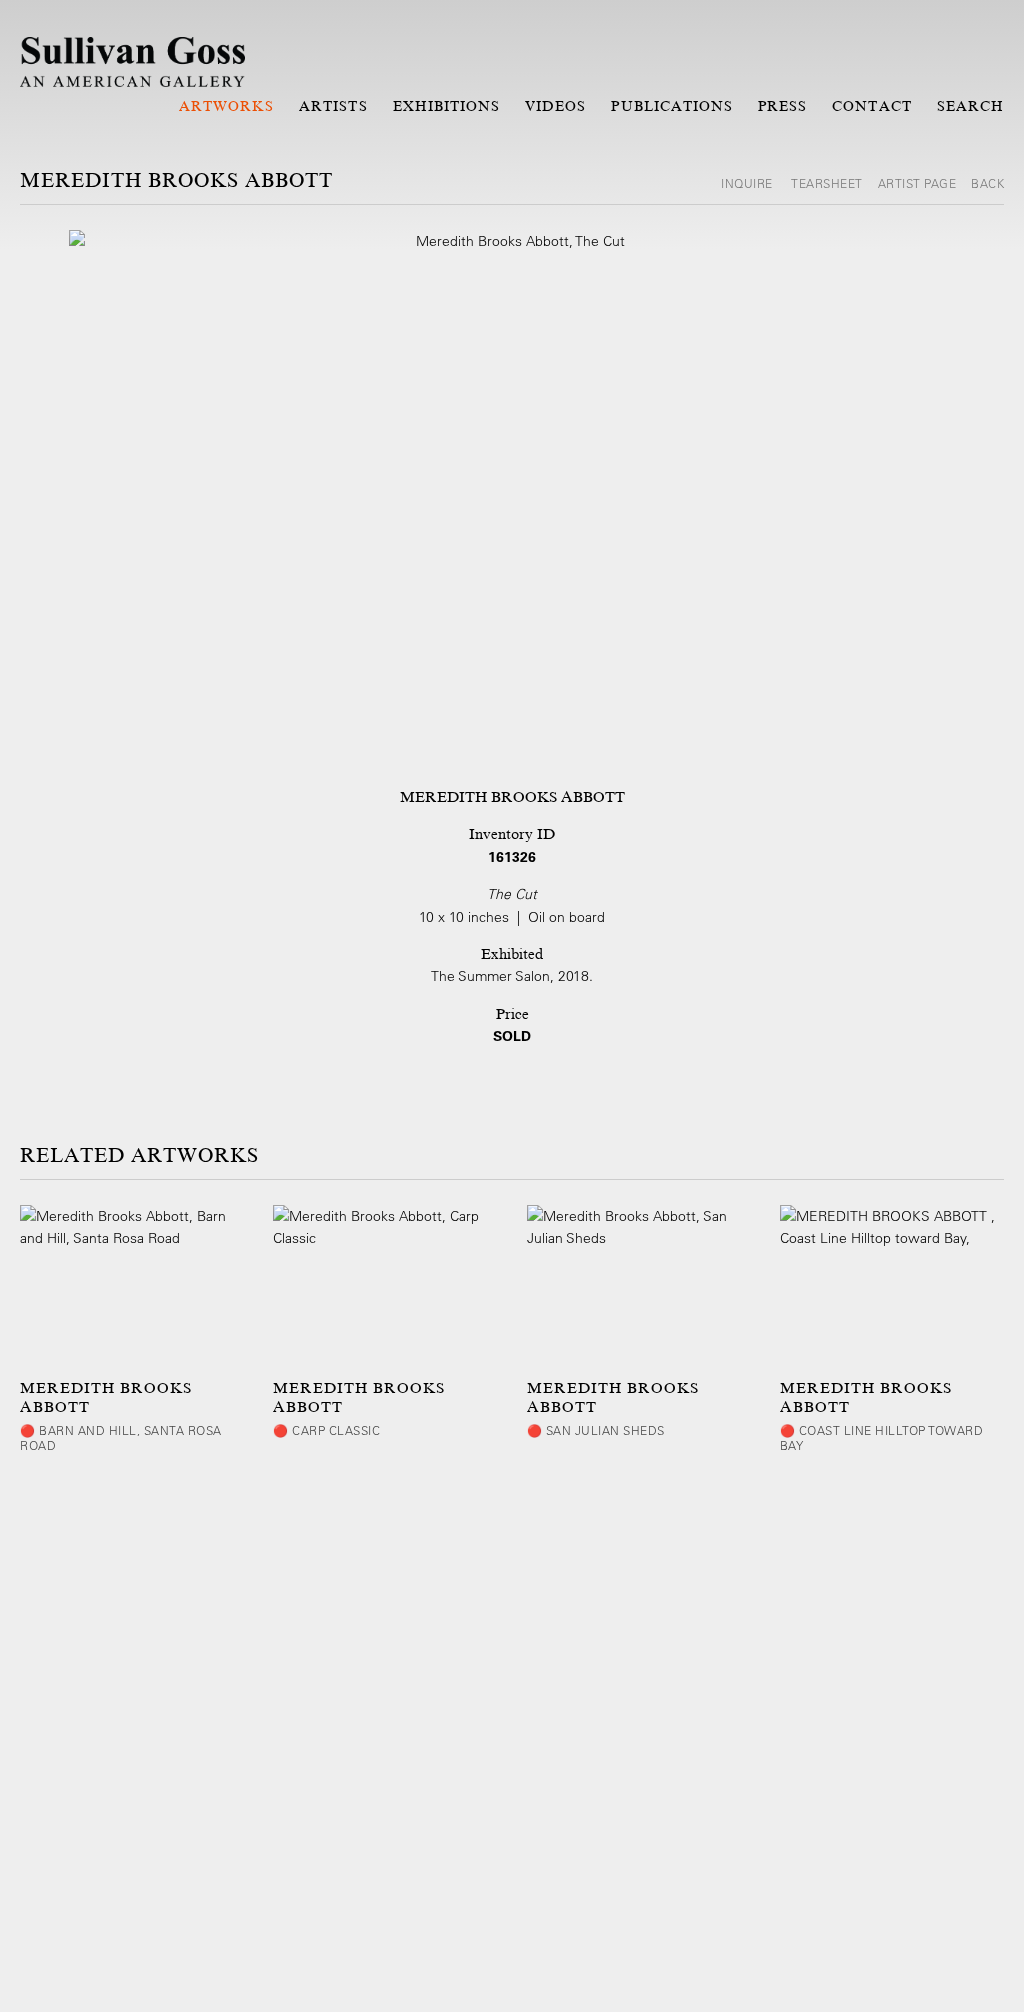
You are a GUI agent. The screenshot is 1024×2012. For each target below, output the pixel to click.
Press (782, 106)
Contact (871, 106)
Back (987, 183)
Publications (672, 106)
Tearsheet (827, 183)
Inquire (748, 183)
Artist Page (917, 183)
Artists (333, 106)
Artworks (226, 106)
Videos (555, 106)
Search (970, 106)
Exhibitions (447, 106)
